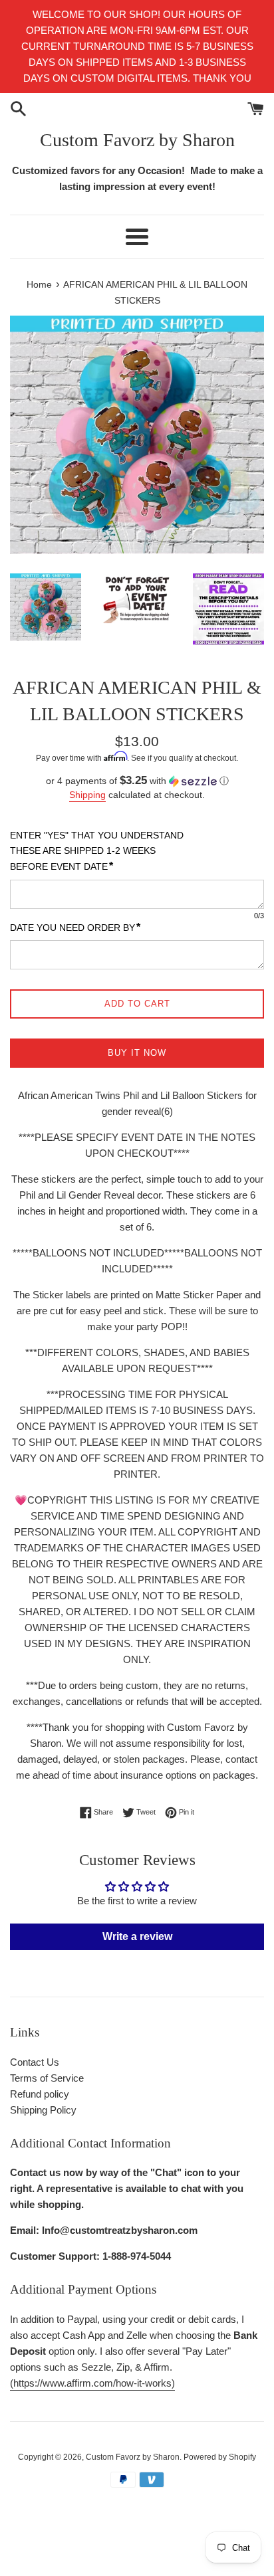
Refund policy (40, 2094)
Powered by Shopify (220, 2457)
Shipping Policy (43, 2110)
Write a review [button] (137, 1936)
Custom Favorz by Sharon (137, 140)
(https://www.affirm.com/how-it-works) (92, 2383)
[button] (137, 781)
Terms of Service (47, 2078)
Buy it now (137, 1053)
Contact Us (35, 2062)
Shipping (87, 795)
